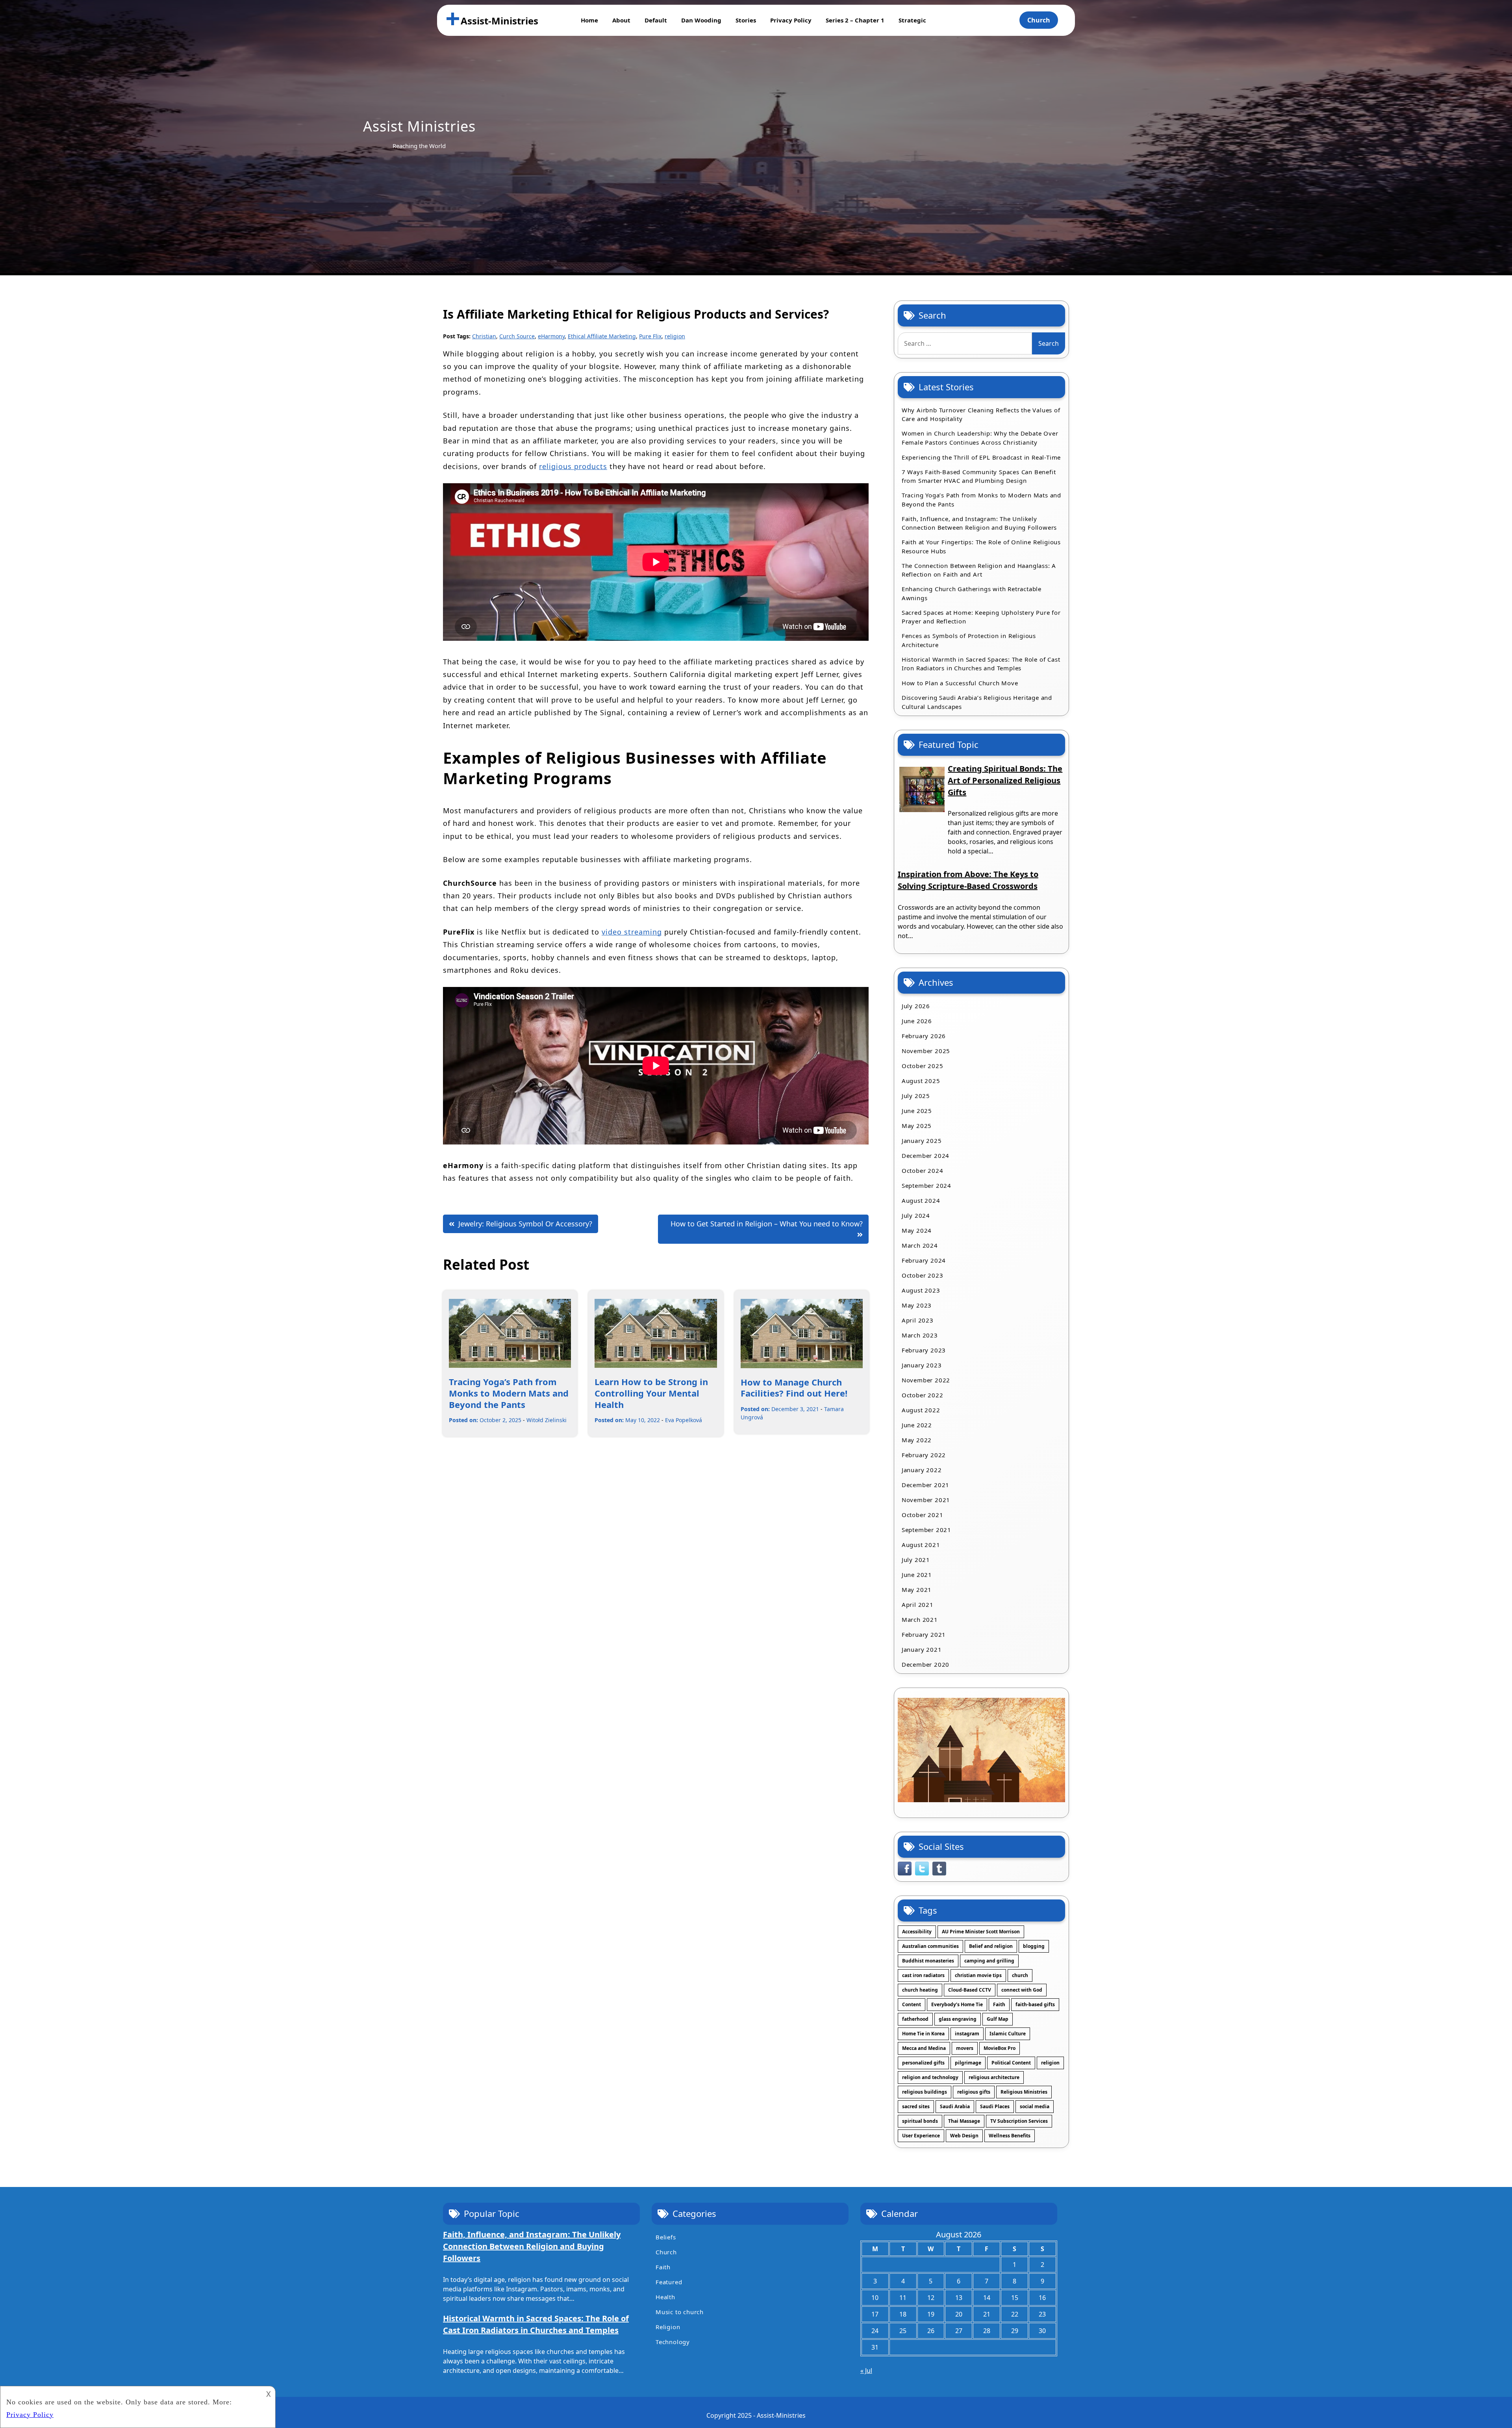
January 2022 (922, 1470)
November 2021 (926, 1500)
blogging (1034, 1946)
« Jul (866, 2370)
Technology (673, 2342)
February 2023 (924, 1350)
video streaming (632, 932)
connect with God (1022, 1990)
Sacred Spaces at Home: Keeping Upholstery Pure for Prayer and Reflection (981, 617)
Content (912, 2004)
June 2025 (917, 1111)
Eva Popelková (684, 1420)
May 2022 (917, 1440)
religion (675, 336)
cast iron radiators (923, 1975)
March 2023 (920, 1335)
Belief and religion (991, 1946)
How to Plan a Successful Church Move (960, 683)
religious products (573, 466)
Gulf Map (998, 2019)
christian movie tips (978, 1975)
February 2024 (924, 1260)
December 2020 (926, 1664)
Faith (999, 2004)
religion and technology (930, 2077)
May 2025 (917, 1126)
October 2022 (923, 1395)
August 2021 (921, 1545)
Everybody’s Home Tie (957, 2004)
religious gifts (974, 2092)
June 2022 (917, 1425)
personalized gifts (923, 2063)
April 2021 (918, 1604)
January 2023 (922, 1365)
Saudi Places (995, 2106)
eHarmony (551, 336)
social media (1035, 2106)
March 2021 (920, 1619)
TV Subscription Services (1019, 2121)
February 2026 (924, 1036)
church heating (920, 1990)
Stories (746, 20)
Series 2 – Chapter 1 (855, 20)
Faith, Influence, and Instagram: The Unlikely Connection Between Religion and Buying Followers (979, 523)
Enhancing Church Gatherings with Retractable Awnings (972, 593)
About (621, 20)
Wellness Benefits (1010, 2136)
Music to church (680, 2312)
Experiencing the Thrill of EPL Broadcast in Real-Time (981, 457)
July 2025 (916, 1096)
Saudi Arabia (955, 2106)
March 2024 (920, 1245)
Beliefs (666, 2237)
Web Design (964, 2136)
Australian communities (930, 1946)
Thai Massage (964, 2121)
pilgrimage (968, 2063)
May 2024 (917, 1230)
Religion (668, 2327)
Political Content (1011, 2063)
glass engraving (958, 2019)
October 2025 (923, 1066)
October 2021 (923, 1515)
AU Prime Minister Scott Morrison (981, 1932)
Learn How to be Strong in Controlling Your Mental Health (651, 1393)
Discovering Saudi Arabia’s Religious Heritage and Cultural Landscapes (977, 702)
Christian (484, 336)
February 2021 (924, 1634)
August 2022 (921, 1410)
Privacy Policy (791, 20)
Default (656, 20)
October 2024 (923, 1170)
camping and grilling (989, 1961)
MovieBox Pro (1000, 2048)
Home (589, 20)
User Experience (921, 2136)
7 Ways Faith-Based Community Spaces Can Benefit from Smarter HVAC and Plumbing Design (979, 476)
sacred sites (916, 2106)
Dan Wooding (701, 20)
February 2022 (924, 1455)
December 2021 (926, 1485)
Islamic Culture (1008, 2034)
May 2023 (917, 1305)
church (1020, 1975)
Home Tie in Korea (923, 2034)
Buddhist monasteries (928, 1961)
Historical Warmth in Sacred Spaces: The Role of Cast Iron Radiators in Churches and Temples (981, 664)
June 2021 (917, 1575)
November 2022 (926, 1380)
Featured (669, 2282)
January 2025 (922, 1141)
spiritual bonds (920, 2121)
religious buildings (925, 2092)
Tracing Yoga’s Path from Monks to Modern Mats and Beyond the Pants (509, 1393)
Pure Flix (650, 336)
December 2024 (926, 1156)
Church (1039, 20)
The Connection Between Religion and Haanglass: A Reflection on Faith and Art (979, 570)
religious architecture (994, 2077)
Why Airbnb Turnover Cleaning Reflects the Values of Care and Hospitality (981, 415)
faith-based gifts (1035, 2004)
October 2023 (923, 1275)
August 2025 (921, 1081)
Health (665, 2297)
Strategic (912, 20)
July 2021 (916, 1560)
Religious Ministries (1024, 2092)
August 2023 (921, 1290)
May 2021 (917, 1590)
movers (965, 2048)
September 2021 (926, 1530)
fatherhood (915, 2019)
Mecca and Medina (924, 2048)
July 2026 (916, 1006)
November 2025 (926, 1051)
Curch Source (517, 336)
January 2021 (922, 1649)
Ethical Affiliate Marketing (602, 336)
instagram (967, 2034)
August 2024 (921, 1200)
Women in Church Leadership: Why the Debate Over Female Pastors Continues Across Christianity (980, 438)
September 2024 (926, 1185)
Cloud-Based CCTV (970, 1990)
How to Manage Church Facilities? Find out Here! (794, 1388)
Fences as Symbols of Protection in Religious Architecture (969, 640)
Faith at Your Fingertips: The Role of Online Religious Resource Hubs (981, 546)
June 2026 (917, 1021)
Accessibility (917, 1932)
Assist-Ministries (499, 21)
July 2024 (916, 1215)
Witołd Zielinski (547, 1420)
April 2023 (918, 1320)
